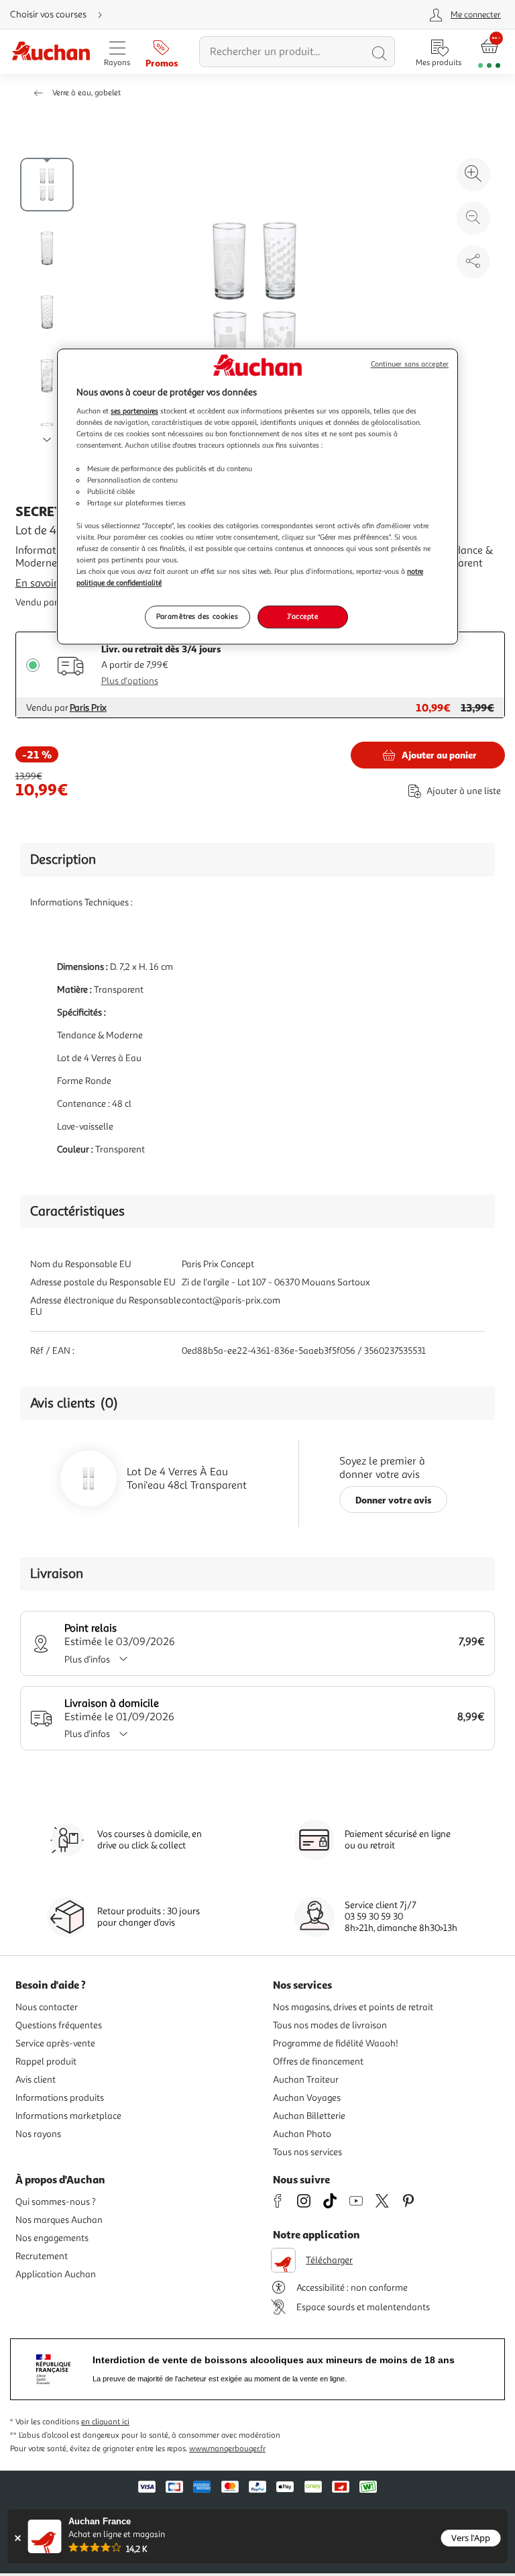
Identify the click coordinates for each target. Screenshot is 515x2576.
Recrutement (42, 2256)
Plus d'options (130, 681)
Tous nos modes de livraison (330, 2025)
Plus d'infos (87, 1659)
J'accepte (302, 617)
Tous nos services (307, 2152)
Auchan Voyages (307, 2098)
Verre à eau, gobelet (87, 93)
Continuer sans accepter (410, 364)
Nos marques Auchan (59, 2220)
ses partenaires (134, 411)
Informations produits (60, 2098)
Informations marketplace (68, 2116)
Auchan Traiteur (306, 2080)
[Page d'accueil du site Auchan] (51, 52)
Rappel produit (46, 2062)
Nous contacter (47, 2007)
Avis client (36, 2080)
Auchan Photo (302, 2134)
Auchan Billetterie (309, 2116)
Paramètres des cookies (197, 617)
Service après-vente (55, 2043)
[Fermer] (18, 2538)
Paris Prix (88, 708)
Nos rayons (38, 2134)
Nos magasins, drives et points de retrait (353, 2007)
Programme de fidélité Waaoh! (336, 2043)
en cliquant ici (105, 2422)
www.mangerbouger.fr (227, 2449)
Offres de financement (318, 2062)
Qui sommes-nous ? (56, 2202)
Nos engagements (52, 2238)
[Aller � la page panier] (489, 52)
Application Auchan (56, 2274)
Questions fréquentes (59, 2025)
